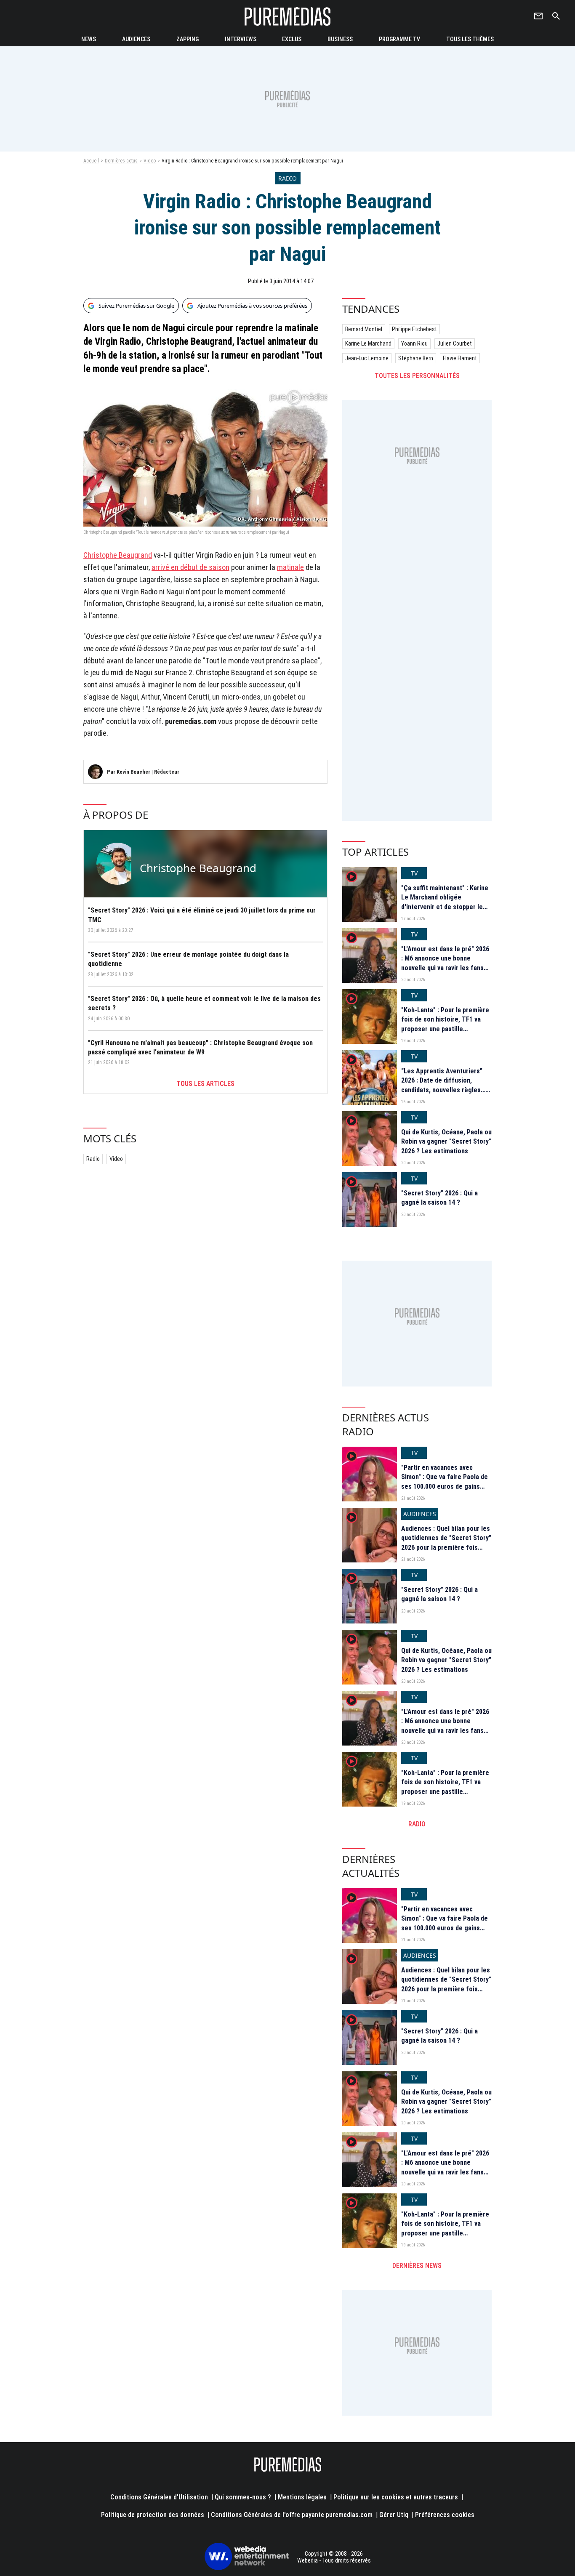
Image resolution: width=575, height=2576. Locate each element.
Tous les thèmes (470, 39)
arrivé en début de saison (190, 567)
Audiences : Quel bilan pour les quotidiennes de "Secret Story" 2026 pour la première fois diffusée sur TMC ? (446, 1543)
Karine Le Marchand (368, 343)
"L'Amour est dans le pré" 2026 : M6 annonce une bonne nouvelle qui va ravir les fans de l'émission (445, 963)
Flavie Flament (460, 358)
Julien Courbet (455, 343)
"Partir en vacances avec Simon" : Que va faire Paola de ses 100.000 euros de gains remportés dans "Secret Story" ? (446, 1486)
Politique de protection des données (153, 2515)
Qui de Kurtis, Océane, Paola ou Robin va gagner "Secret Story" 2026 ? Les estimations (446, 1142)
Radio (93, 1159)
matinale (290, 567)
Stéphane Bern (416, 358)
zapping (188, 39)
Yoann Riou (414, 343)
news (89, 39)
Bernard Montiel (364, 329)
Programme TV (399, 39)
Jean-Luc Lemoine (367, 358)
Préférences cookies (445, 2515)
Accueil (91, 161)
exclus (292, 39)
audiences (136, 39)
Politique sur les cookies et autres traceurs (396, 2497)
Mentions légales (302, 2497)
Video (150, 161)
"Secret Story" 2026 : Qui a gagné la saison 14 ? (439, 1198)
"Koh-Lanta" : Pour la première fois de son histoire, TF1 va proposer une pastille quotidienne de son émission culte (445, 1029)
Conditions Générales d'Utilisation (159, 2497)
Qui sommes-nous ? (243, 2497)
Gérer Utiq (394, 2515)
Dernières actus (121, 161)
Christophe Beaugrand (118, 555)
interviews (241, 39)
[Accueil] (287, 16)
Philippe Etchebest (414, 329)
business (340, 39)
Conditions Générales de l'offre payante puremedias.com (292, 2515)
